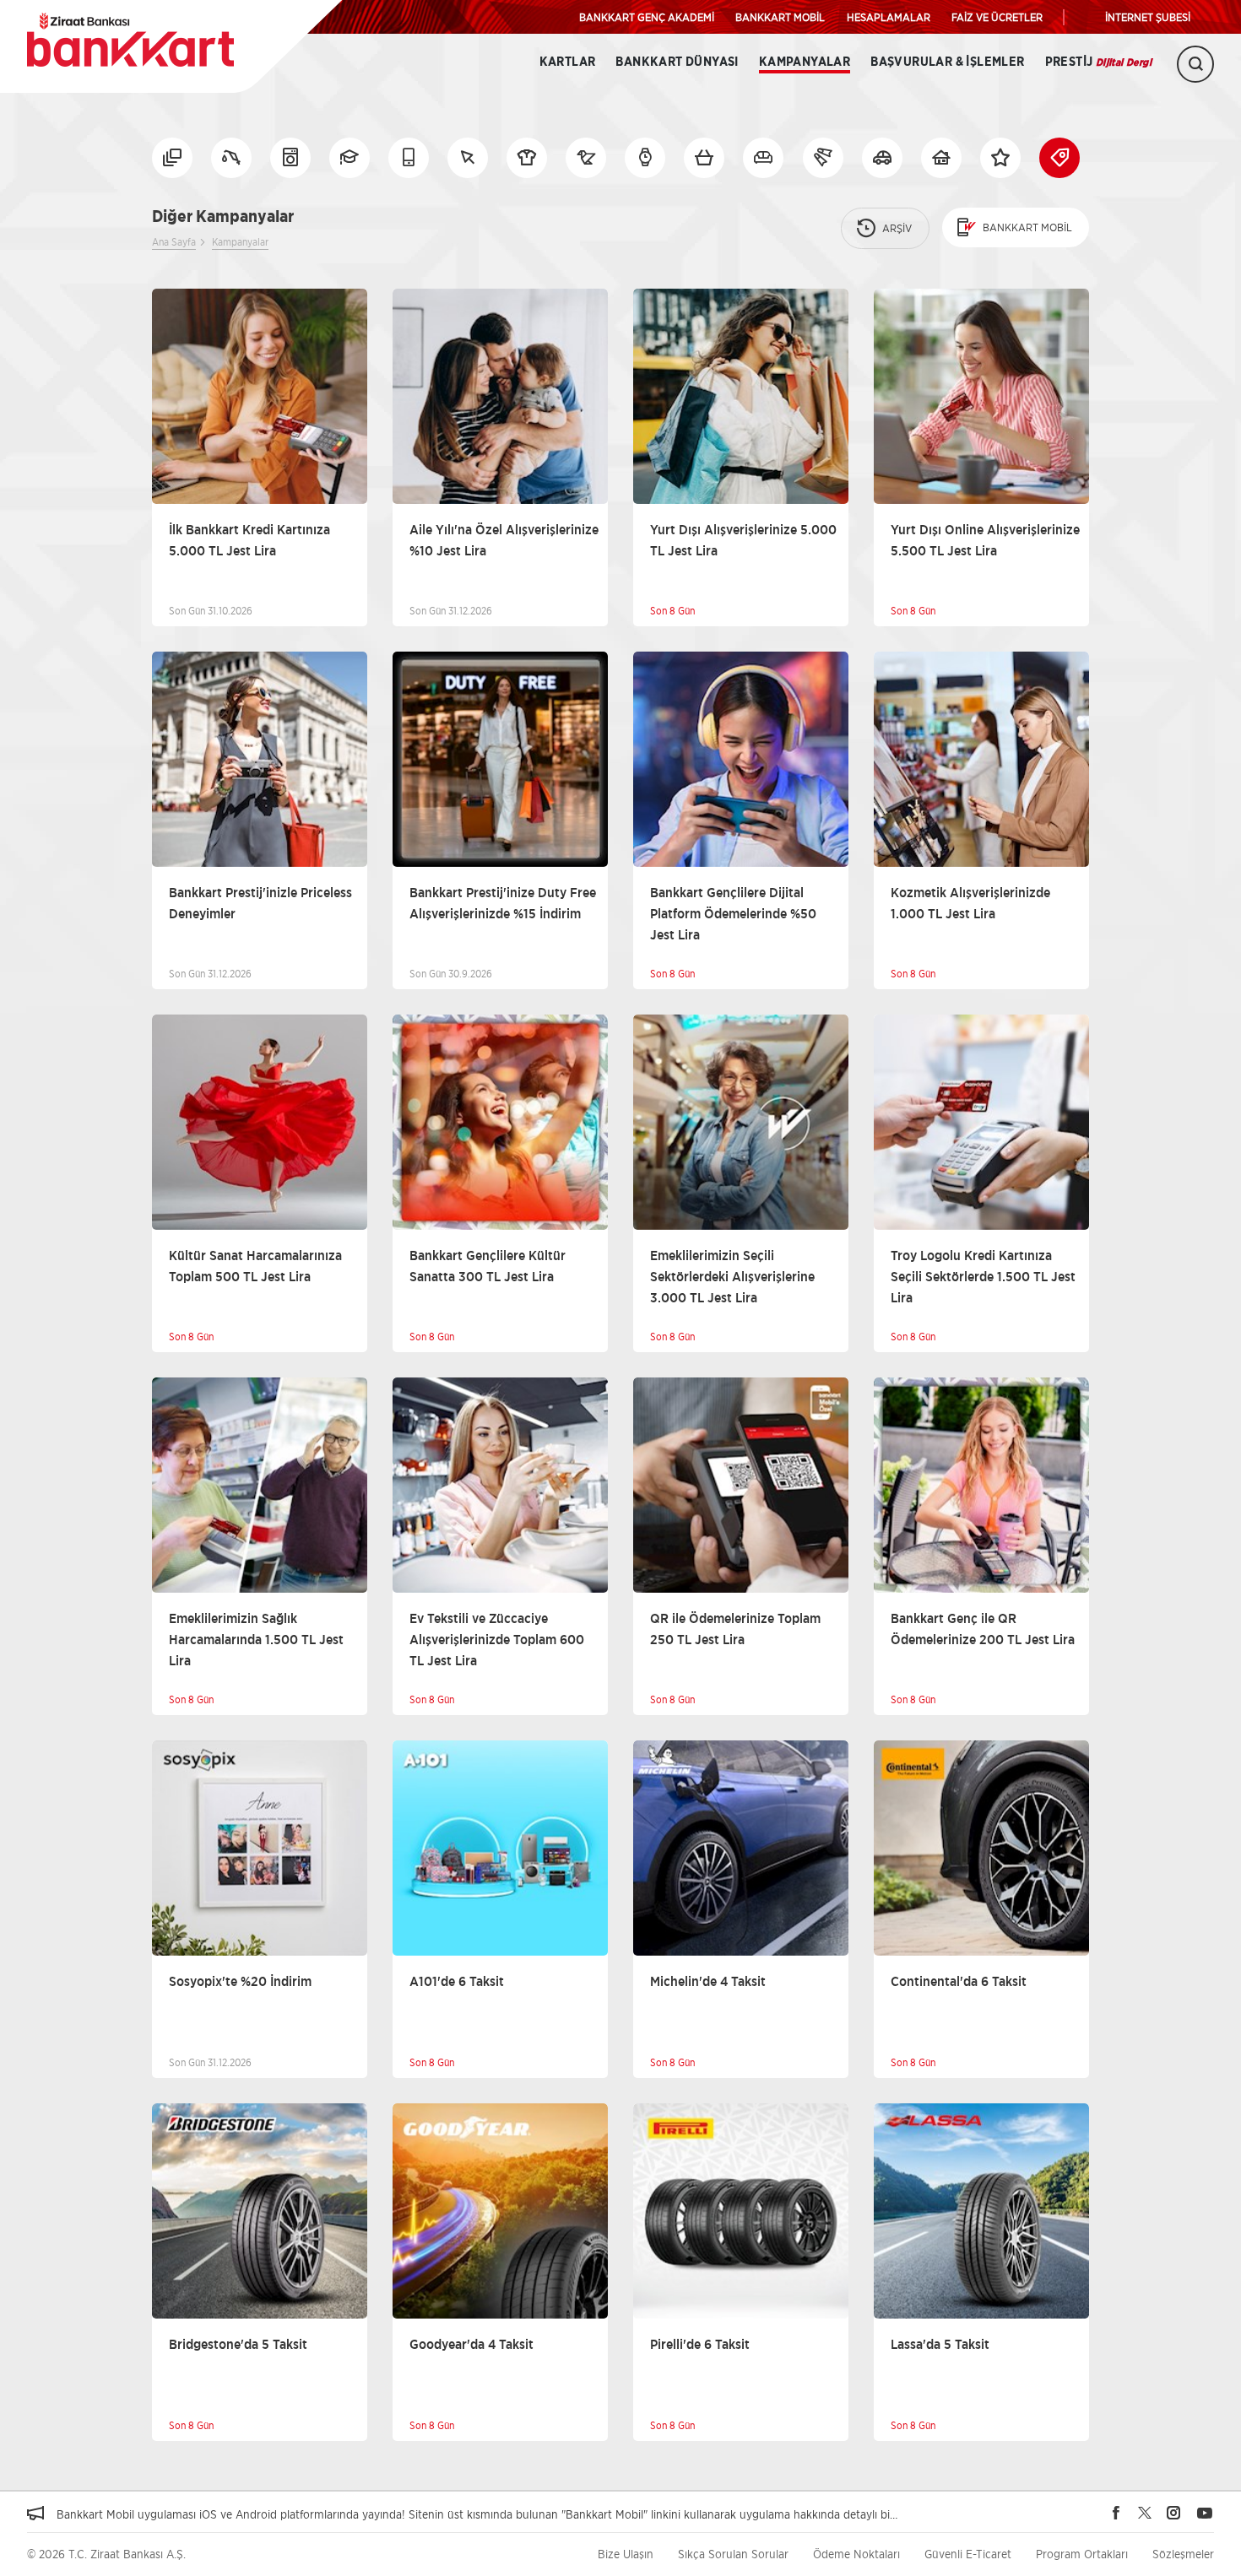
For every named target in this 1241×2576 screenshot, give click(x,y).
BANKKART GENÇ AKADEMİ (647, 17)
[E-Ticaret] (468, 158)
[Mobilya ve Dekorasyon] (763, 158)
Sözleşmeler (1183, 2554)
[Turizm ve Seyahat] (823, 158)
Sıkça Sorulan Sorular (733, 2554)
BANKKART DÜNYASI (677, 62)
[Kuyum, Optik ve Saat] (645, 158)
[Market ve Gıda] (704, 158)
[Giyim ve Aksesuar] (527, 158)
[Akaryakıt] (231, 158)
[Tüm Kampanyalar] (172, 158)
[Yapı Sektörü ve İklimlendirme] (941, 158)
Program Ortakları (1082, 2554)
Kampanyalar (805, 62)
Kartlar (568, 62)
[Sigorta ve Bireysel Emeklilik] (882, 158)
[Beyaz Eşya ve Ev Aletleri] (290, 158)
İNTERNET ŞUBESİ (1148, 17)
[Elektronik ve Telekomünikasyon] (409, 158)
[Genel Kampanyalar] (1000, 158)
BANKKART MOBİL (780, 17)
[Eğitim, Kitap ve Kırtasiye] (350, 158)
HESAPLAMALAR (889, 17)
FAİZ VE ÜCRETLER (997, 17)
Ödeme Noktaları (856, 2554)
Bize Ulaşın (626, 2554)
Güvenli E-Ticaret (968, 2554)
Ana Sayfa (174, 242)
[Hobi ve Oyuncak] (586, 158)
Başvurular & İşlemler (947, 62)
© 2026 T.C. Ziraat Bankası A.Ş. (106, 2554)
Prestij (1098, 62)
